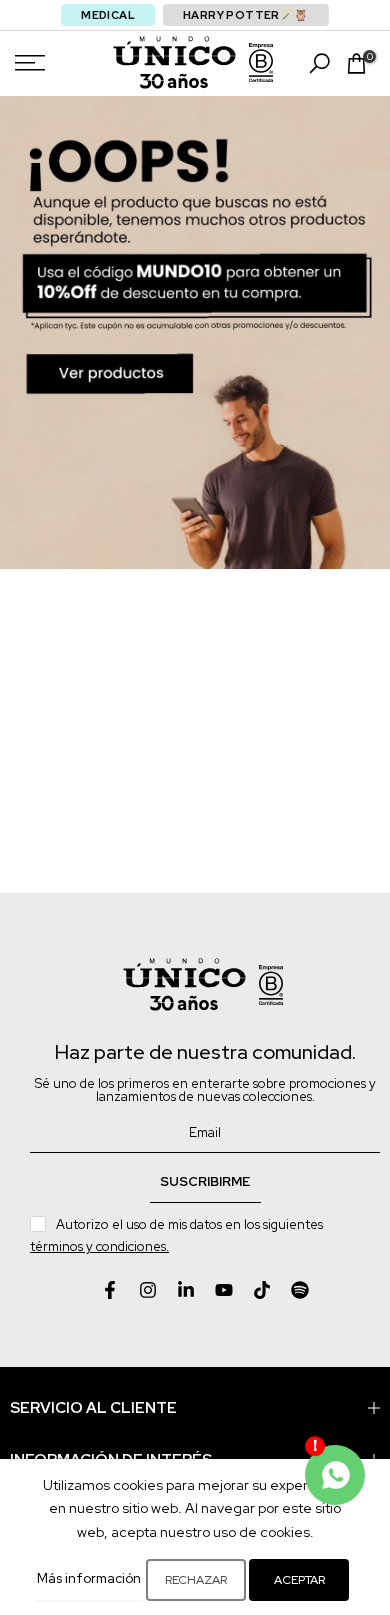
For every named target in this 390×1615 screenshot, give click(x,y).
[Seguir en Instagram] (148, 1290)
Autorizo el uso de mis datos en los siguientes (178, 1235)
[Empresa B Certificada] (261, 63)
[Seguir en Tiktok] (262, 1290)
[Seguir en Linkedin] (186, 1290)
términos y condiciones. (99, 1246)
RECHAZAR (196, 1580)
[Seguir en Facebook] (110, 1290)
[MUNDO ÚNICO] (174, 62)
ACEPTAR (299, 1580)
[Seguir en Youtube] (224, 1290)
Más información (89, 1578)
